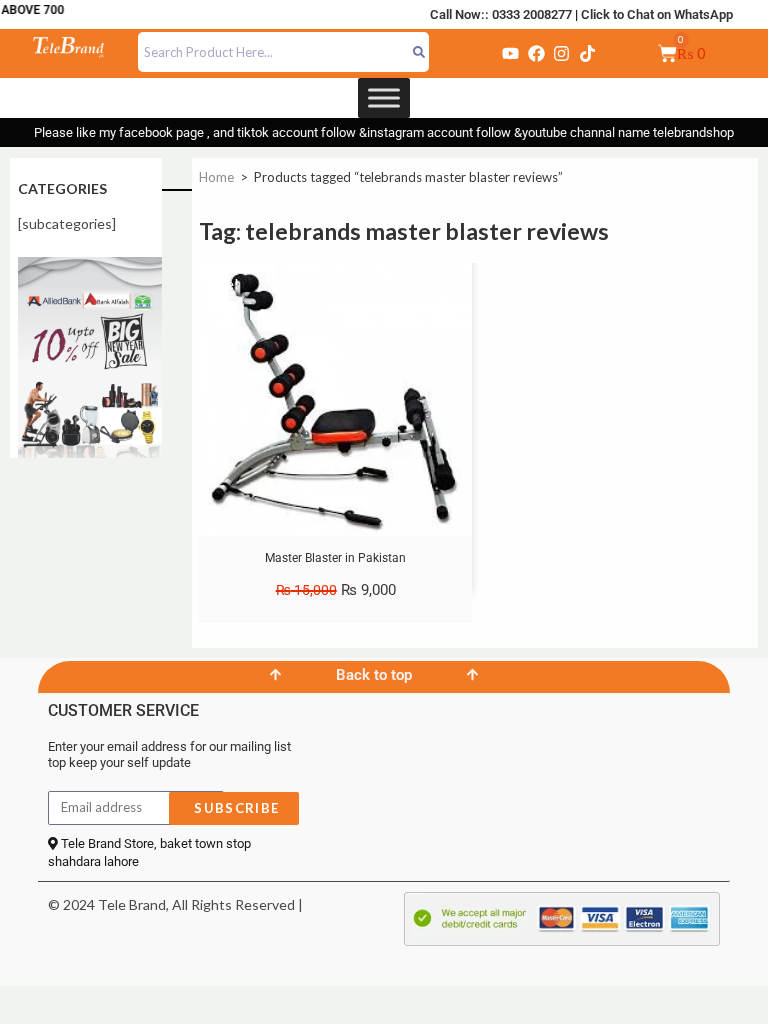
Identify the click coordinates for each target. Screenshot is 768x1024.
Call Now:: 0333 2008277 (501, 14)
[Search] (419, 52)
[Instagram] (562, 53)
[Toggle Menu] (384, 97)
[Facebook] (536, 53)
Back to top (374, 675)
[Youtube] (511, 53)
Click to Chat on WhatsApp (657, 14)
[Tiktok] (587, 53)
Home (216, 177)
